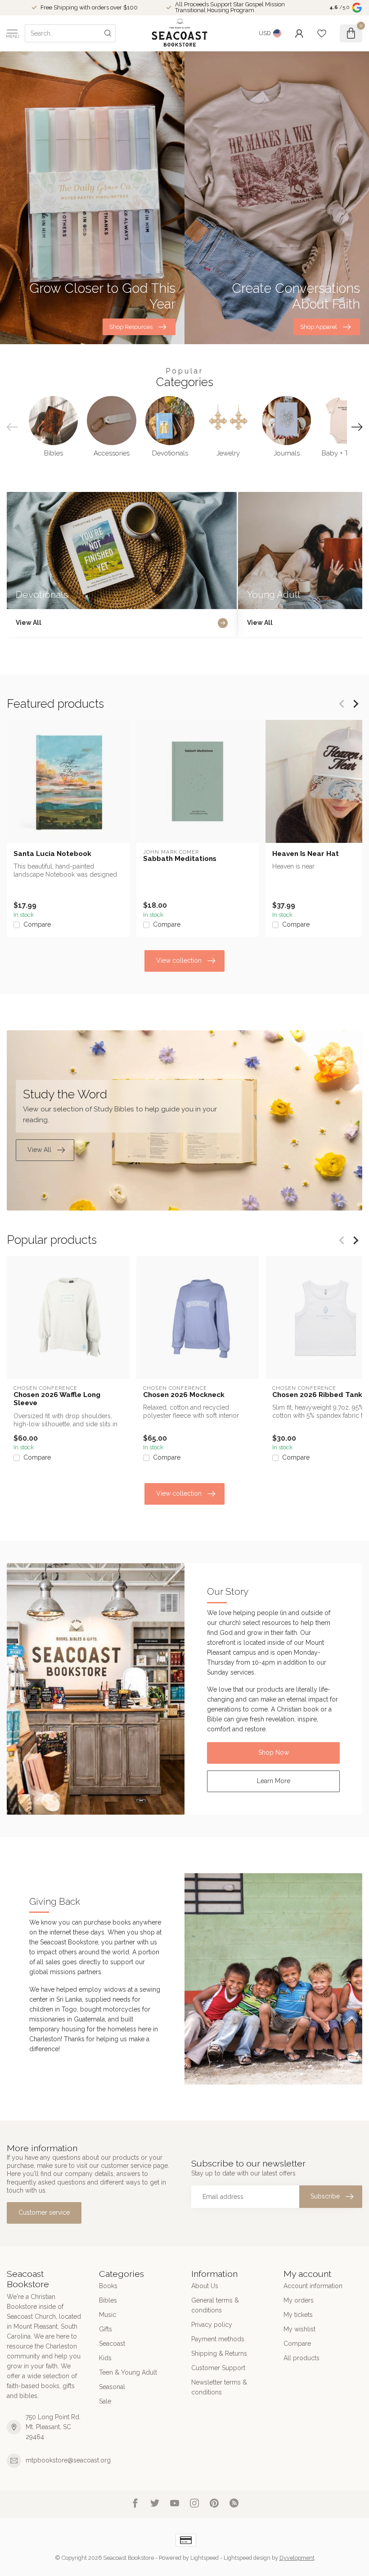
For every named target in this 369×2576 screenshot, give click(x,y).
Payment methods (218, 2339)
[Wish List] (322, 33)
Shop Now (274, 1752)
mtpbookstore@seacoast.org (68, 2460)
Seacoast (112, 2344)
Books (108, 2286)
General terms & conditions (215, 2305)
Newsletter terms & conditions (219, 2387)
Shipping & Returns (219, 2353)
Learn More (274, 1781)
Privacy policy (212, 2325)
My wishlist (299, 2329)
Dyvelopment (297, 2558)
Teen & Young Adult (128, 2372)
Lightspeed (205, 2558)
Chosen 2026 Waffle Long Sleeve (57, 1399)
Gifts (106, 2329)
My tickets (298, 2315)
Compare (37, 925)
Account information (313, 2286)
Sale (105, 2401)
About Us (205, 2286)
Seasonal (112, 2387)
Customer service (44, 2212)
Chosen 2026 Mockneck (184, 1395)
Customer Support (218, 2368)
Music (108, 2315)
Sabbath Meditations (180, 859)
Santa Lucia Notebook (52, 854)
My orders (299, 2300)
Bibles (108, 2300)
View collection (179, 960)
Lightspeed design (247, 2558)
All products (301, 2358)
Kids (105, 2358)
